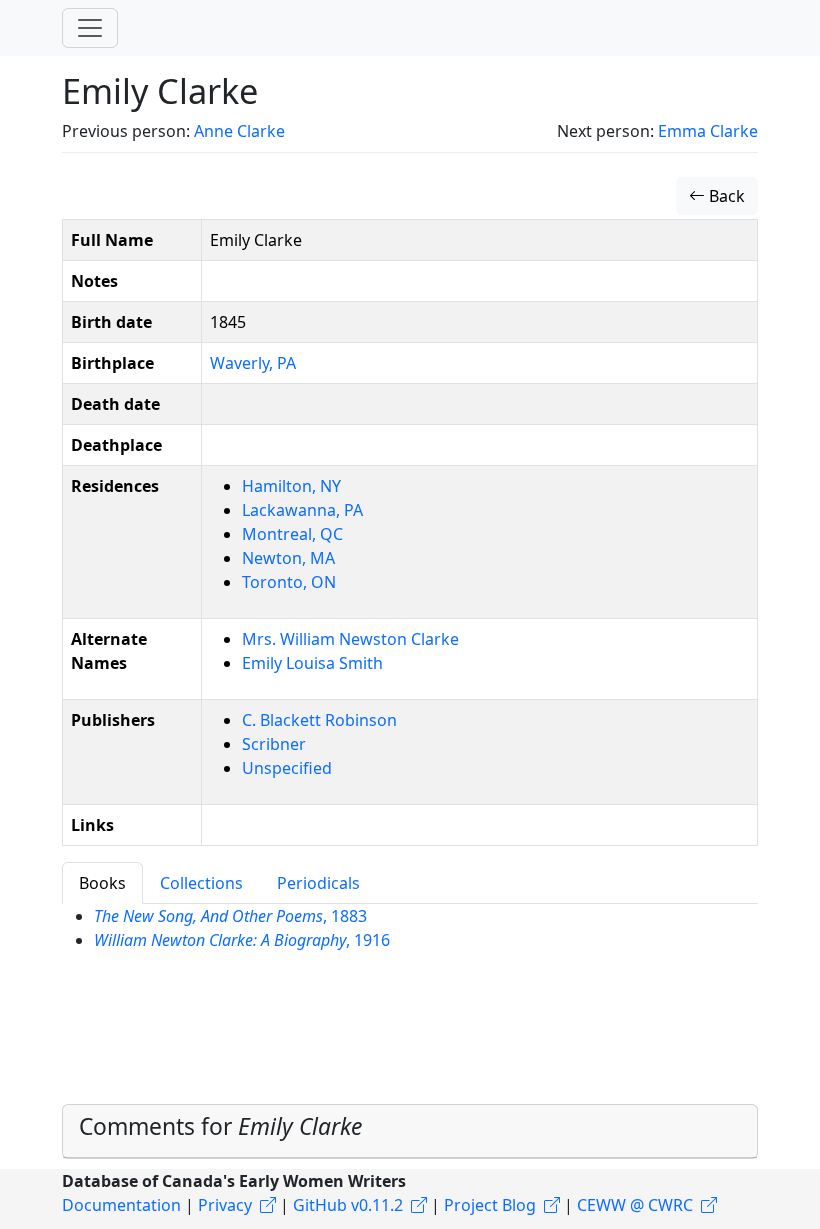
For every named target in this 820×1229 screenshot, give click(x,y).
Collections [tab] (201, 883)
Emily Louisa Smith (312, 663)
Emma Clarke (708, 131)
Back (725, 196)
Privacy (225, 1205)
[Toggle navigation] (90, 28)
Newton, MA (288, 558)
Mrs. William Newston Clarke (350, 639)
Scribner (274, 744)
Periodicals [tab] (318, 883)
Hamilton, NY (291, 486)
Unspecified (287, 768)
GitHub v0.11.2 (348, 1205)
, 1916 (242, 940)
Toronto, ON (289, 582)
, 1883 (230, 916)
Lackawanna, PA (302, 510)
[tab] (410, 1131)
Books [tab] (102, 883)
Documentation (121, 1205)
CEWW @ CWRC (635, 1205)
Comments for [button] (220, 1126)
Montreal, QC (292, 534)
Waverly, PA (253, 363)
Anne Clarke (239, 131)
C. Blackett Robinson (319, 720)
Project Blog (490, 1205)
